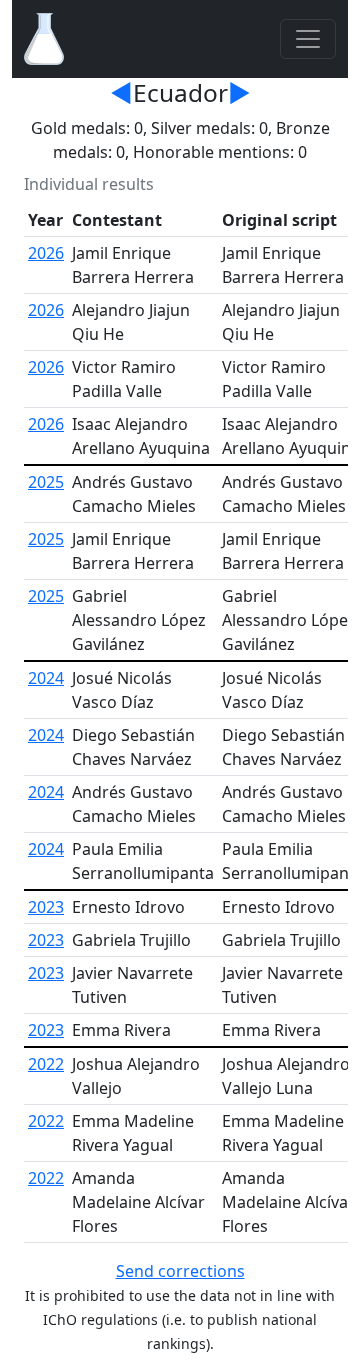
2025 (46, 482)
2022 (46, 1064)
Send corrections (180, 1271)
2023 (46, 907)
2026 (46, 253)
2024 (46, 678)
